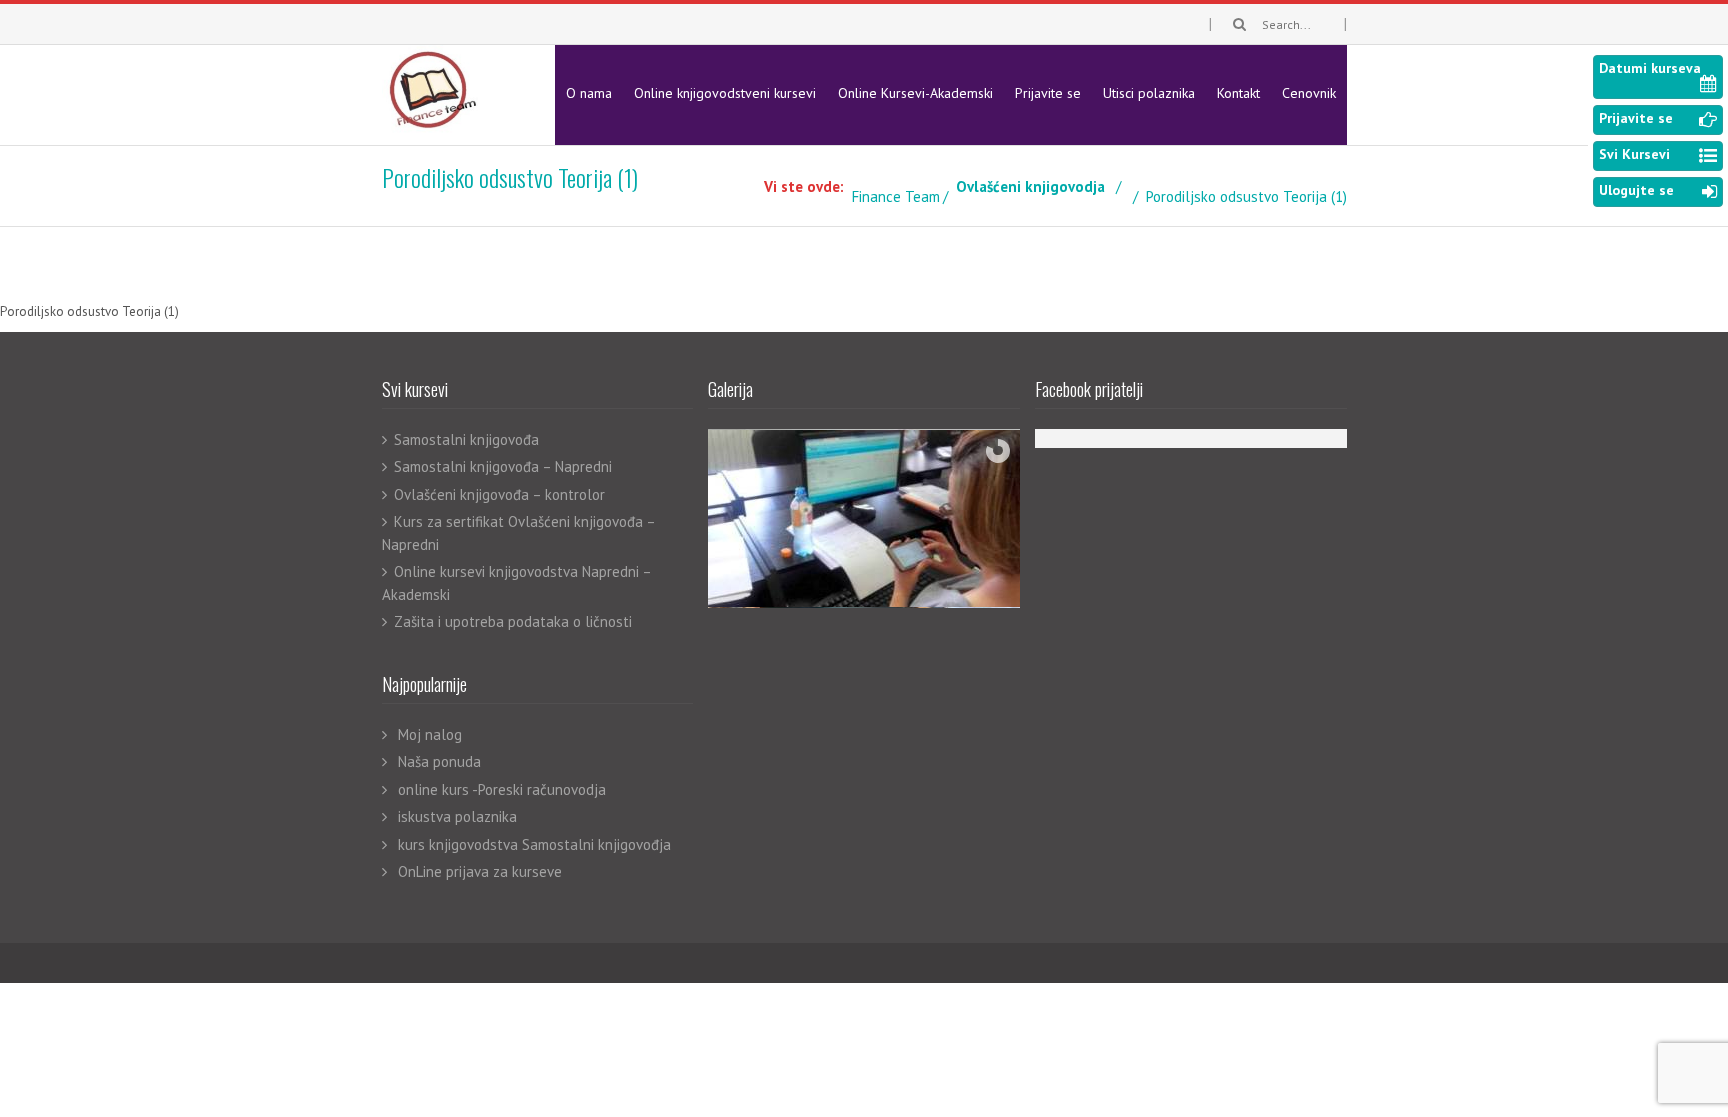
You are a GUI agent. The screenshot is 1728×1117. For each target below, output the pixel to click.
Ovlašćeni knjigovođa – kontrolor (499, 494)
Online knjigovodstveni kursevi (725, 93)
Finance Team (896, 196)
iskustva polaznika (457, 816)
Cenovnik (1309, 93)
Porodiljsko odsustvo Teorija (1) (89, 311)
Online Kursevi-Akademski (915, 93)
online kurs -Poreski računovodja (502, 789)
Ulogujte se (1636, 190)
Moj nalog (430, 734)
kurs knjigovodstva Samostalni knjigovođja (534, 844)
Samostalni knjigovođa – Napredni (503, 466)
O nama (589, 93)
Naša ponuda (439, 761)
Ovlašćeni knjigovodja (1030, 186)
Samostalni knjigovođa (466, 439)
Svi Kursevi (1634, 154)
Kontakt (1238, 93)
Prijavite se (1048, 93)
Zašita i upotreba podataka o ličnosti (513, 621)
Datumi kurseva (1650, 68)
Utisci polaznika (1149, 93)
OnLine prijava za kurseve (480, 871)
